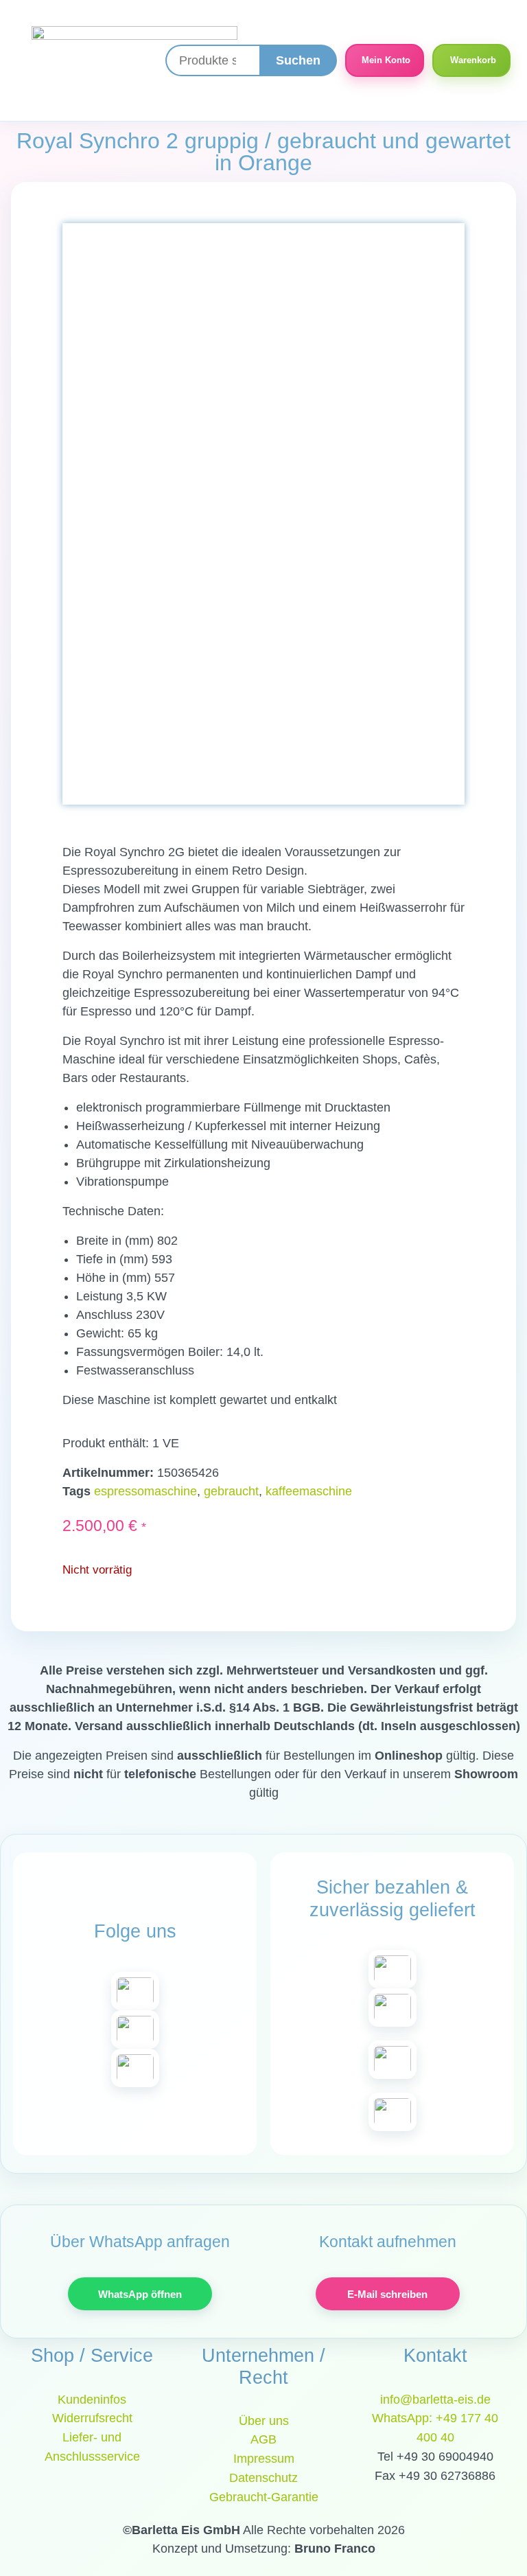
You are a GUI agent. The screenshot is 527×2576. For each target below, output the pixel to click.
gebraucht (231, 1491)
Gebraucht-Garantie (264, 2497)
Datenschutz (263, 2478)
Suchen (298, 60)
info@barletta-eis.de (435, 2400)
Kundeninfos (92, 2400)
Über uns (264, 2421)
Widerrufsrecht (92, 2418)
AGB (263, 2439)
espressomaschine (145, 1491)
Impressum (264, 2459)
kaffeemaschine (309, 1491)
